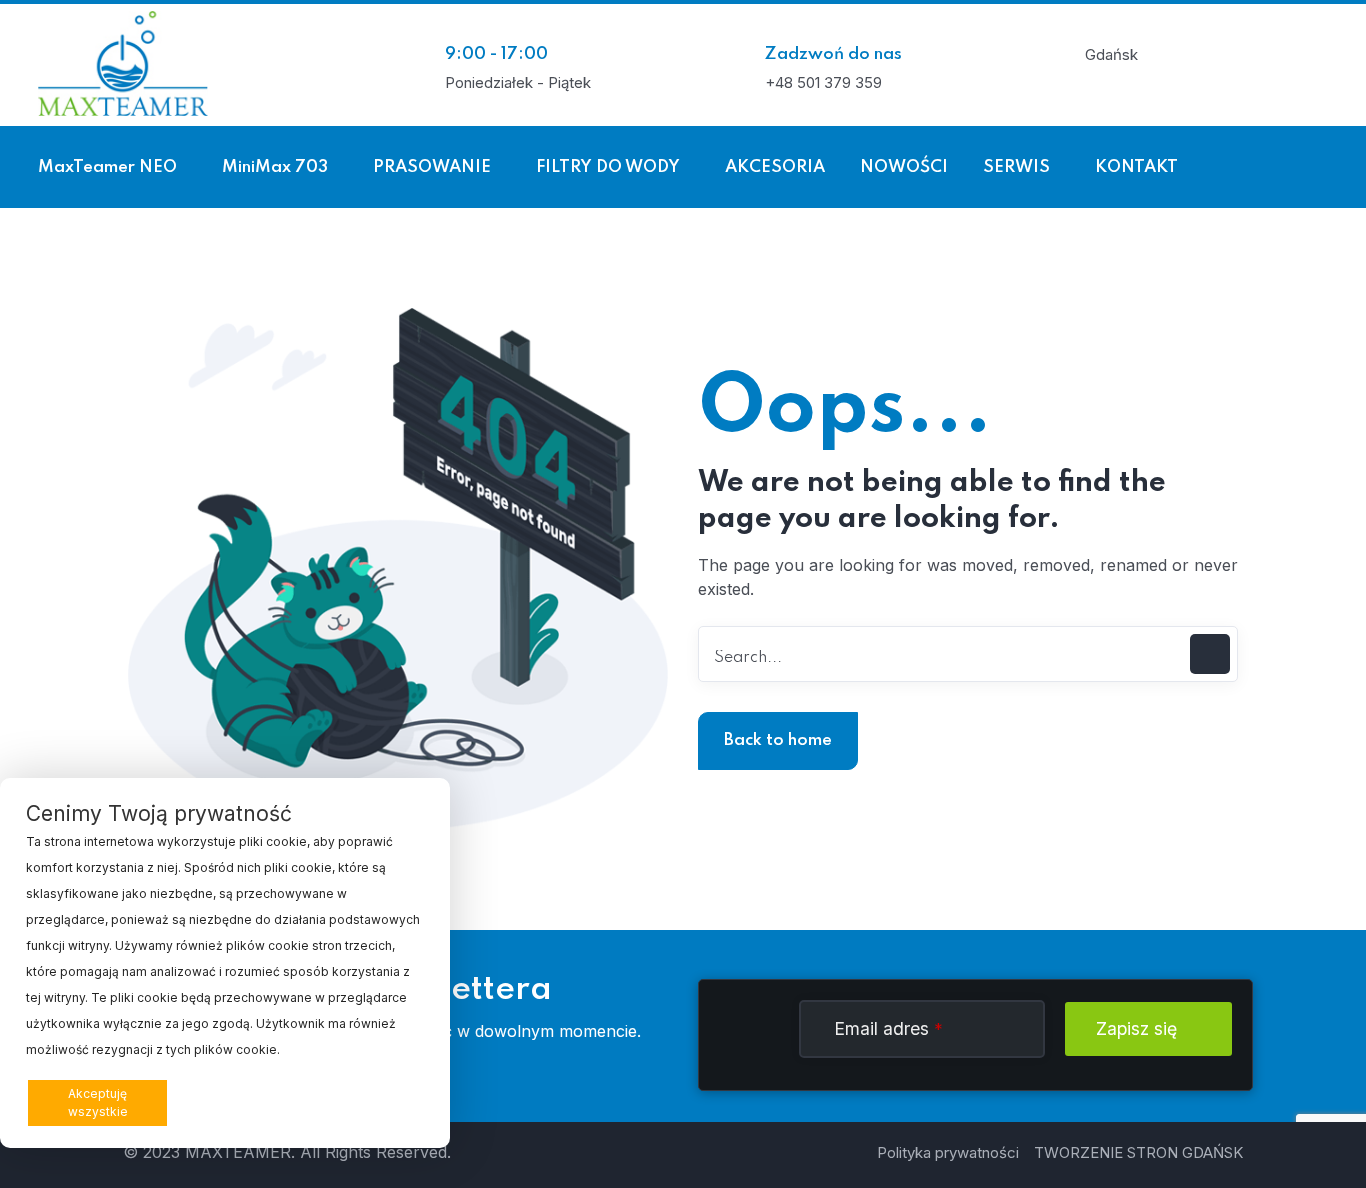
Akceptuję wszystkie (98, 1102)
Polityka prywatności (948, 1152)
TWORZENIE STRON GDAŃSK (1138, 1152)
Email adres (888, 1028)
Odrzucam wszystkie (251, 1102)
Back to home (778, 740)
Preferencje (379, 1101)
